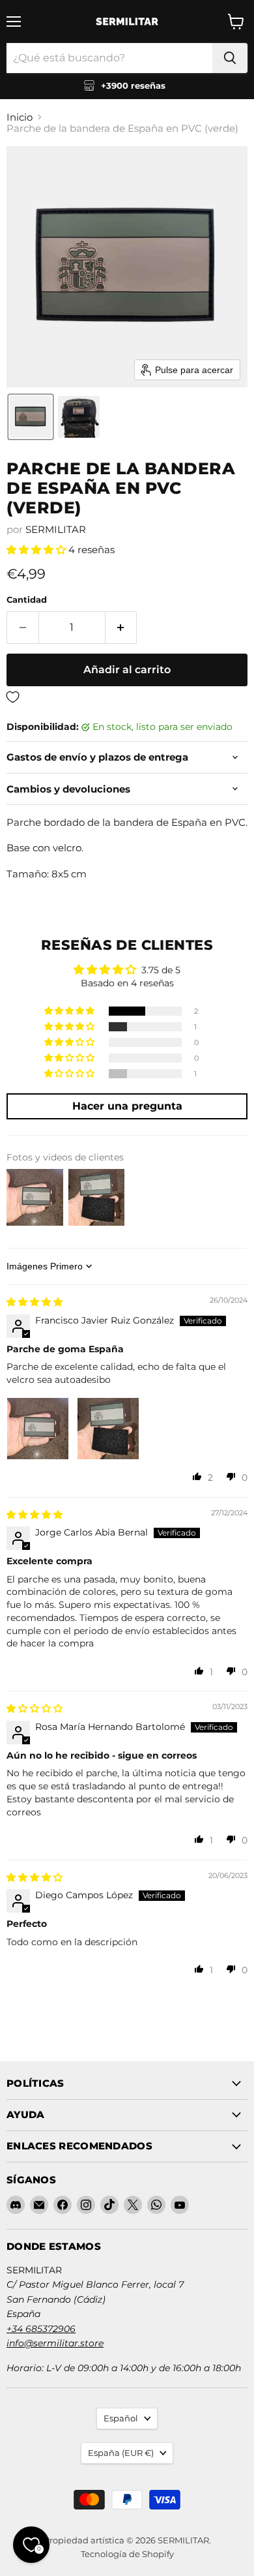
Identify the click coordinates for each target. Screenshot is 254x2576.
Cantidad (27, 600)
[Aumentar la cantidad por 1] (121, 628)
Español (121, 2418)
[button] (31, 417)
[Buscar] (230, 58)
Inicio (20, 117)
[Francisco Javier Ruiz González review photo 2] (108, 1429)
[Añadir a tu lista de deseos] (127, 698)
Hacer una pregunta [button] (127, 1106)
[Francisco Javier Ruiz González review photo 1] (38, 1429)
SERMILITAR (56, 529)
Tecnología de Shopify (127, 2554)
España (121, 2453)
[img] (35, 1302)
